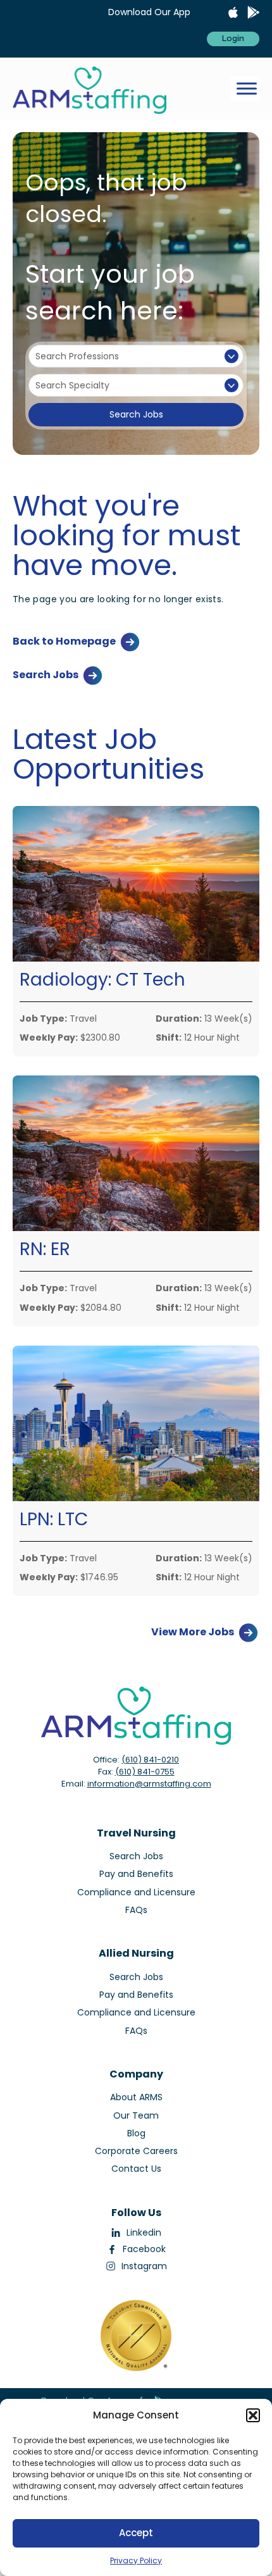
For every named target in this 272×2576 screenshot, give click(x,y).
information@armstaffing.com (149, 1784)
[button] (253, 2415)
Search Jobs (136, 414)
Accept (136, 2533)
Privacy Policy (136, 2561)
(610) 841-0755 (145, 1772)
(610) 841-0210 (150, 1760)
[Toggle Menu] (247, 89)
